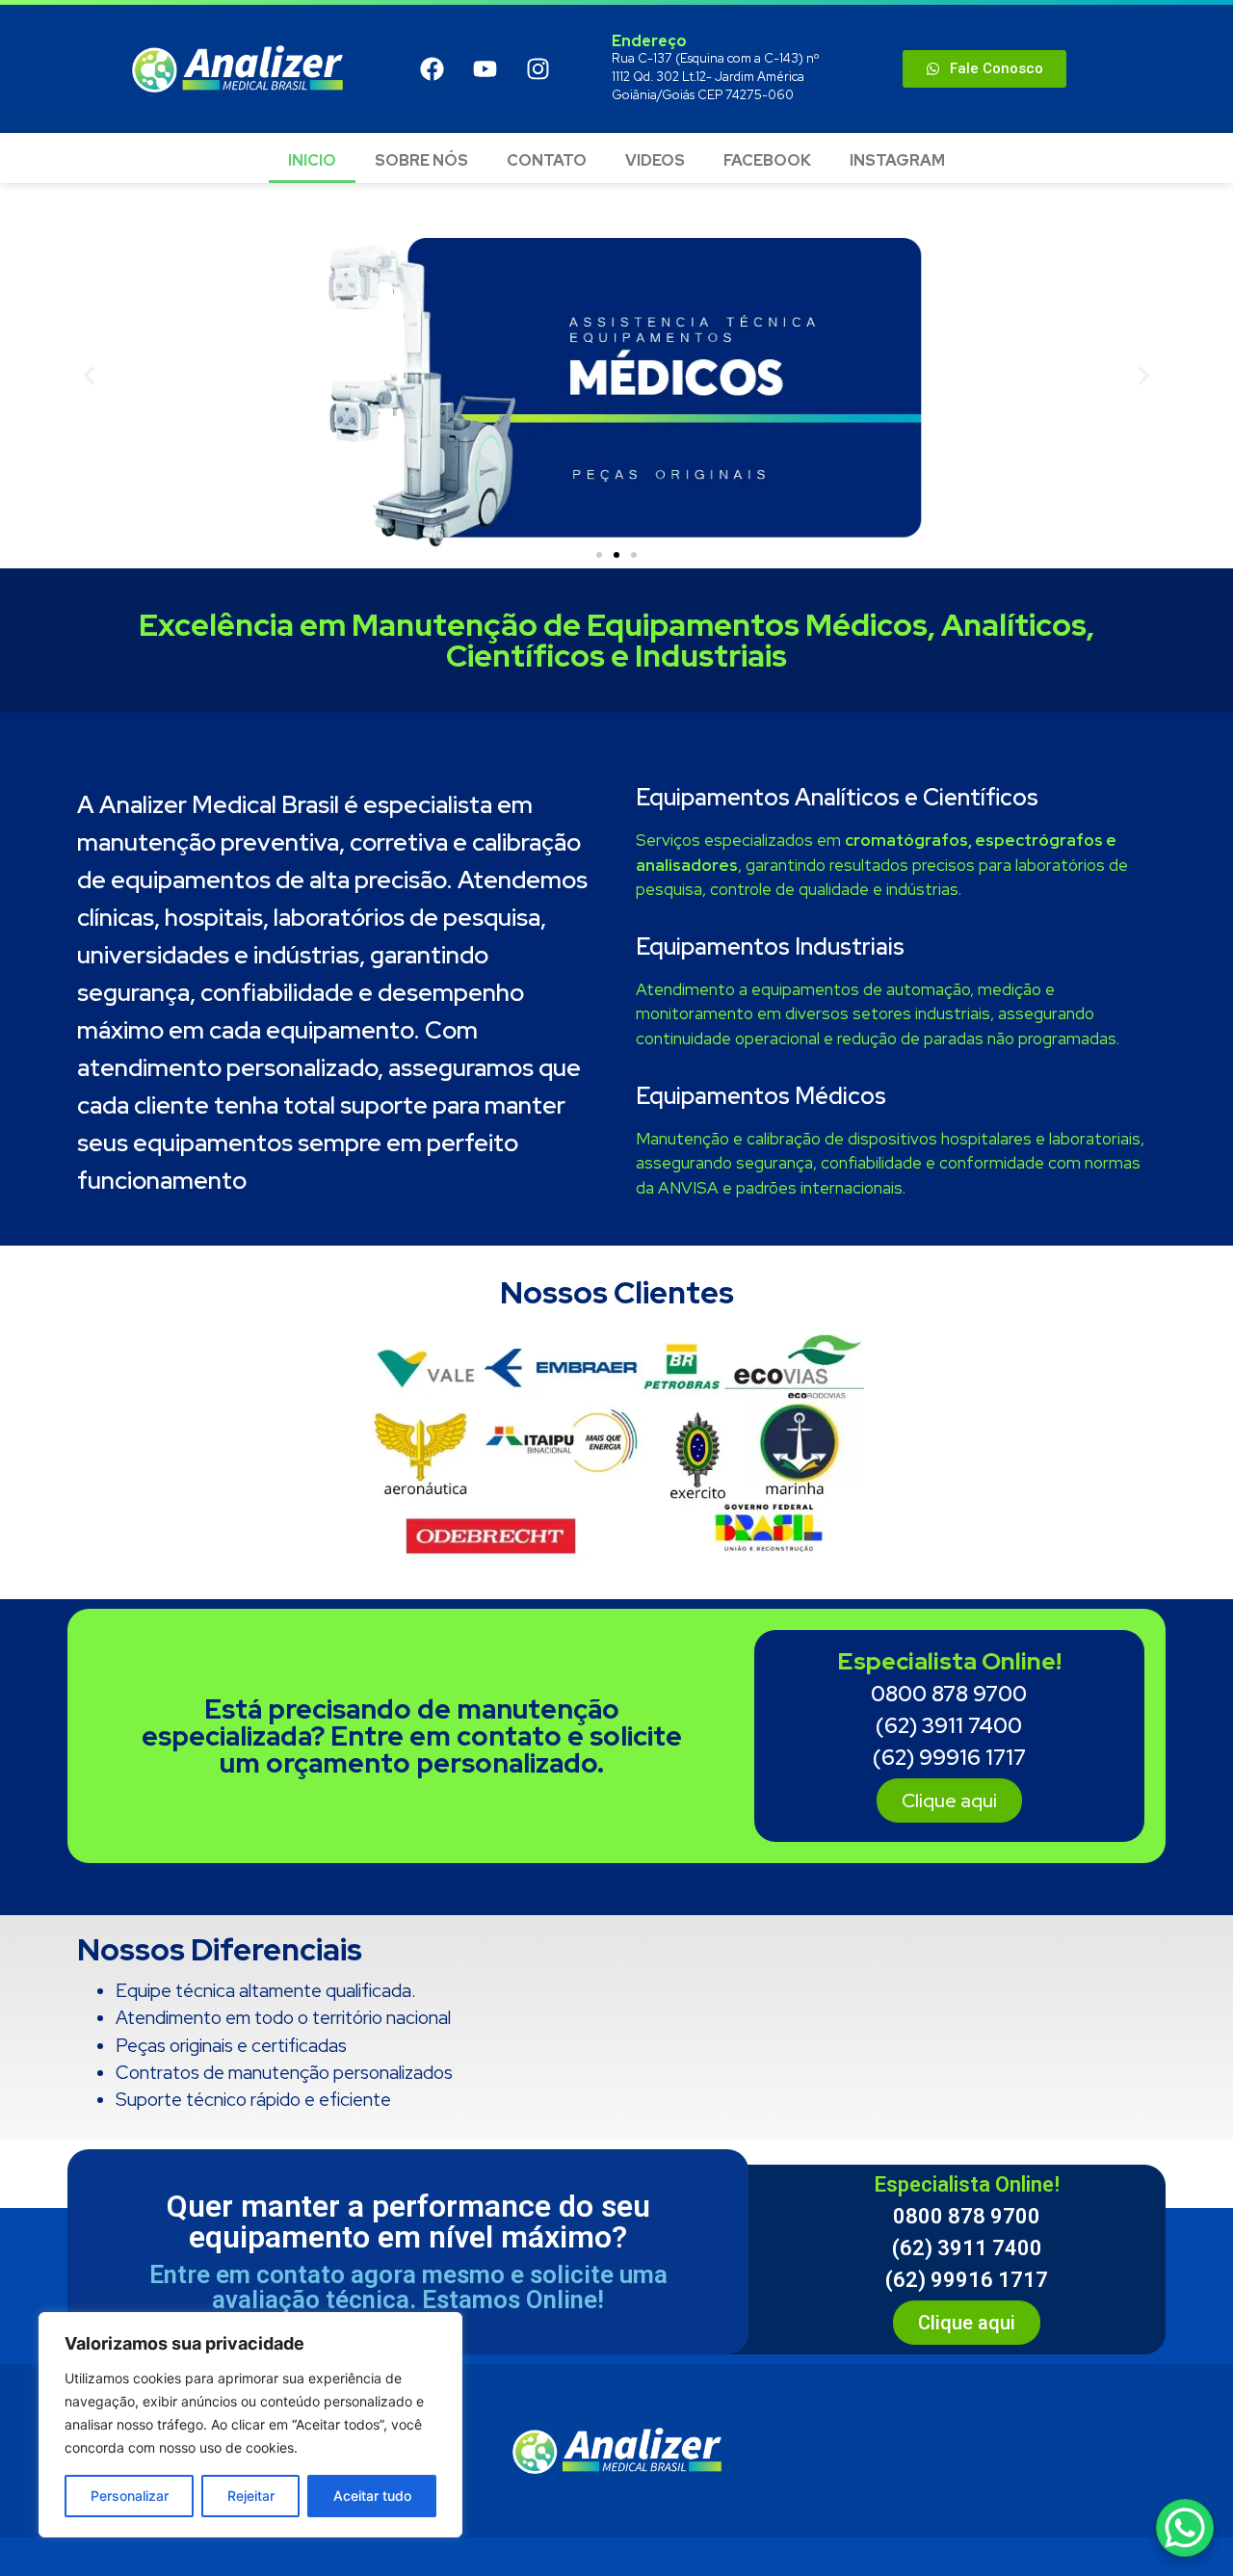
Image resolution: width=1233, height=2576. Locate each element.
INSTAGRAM (897, 160)
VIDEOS (655, 160)
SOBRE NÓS (421, 160)
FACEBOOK (767, 160)
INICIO (312, 160)
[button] (89, 376)
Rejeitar (251, 2496)
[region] (250, 2425)
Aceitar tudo (372, 2496)
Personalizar (130, 2496)
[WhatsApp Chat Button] (1185, 2528)
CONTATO (547, 160)
